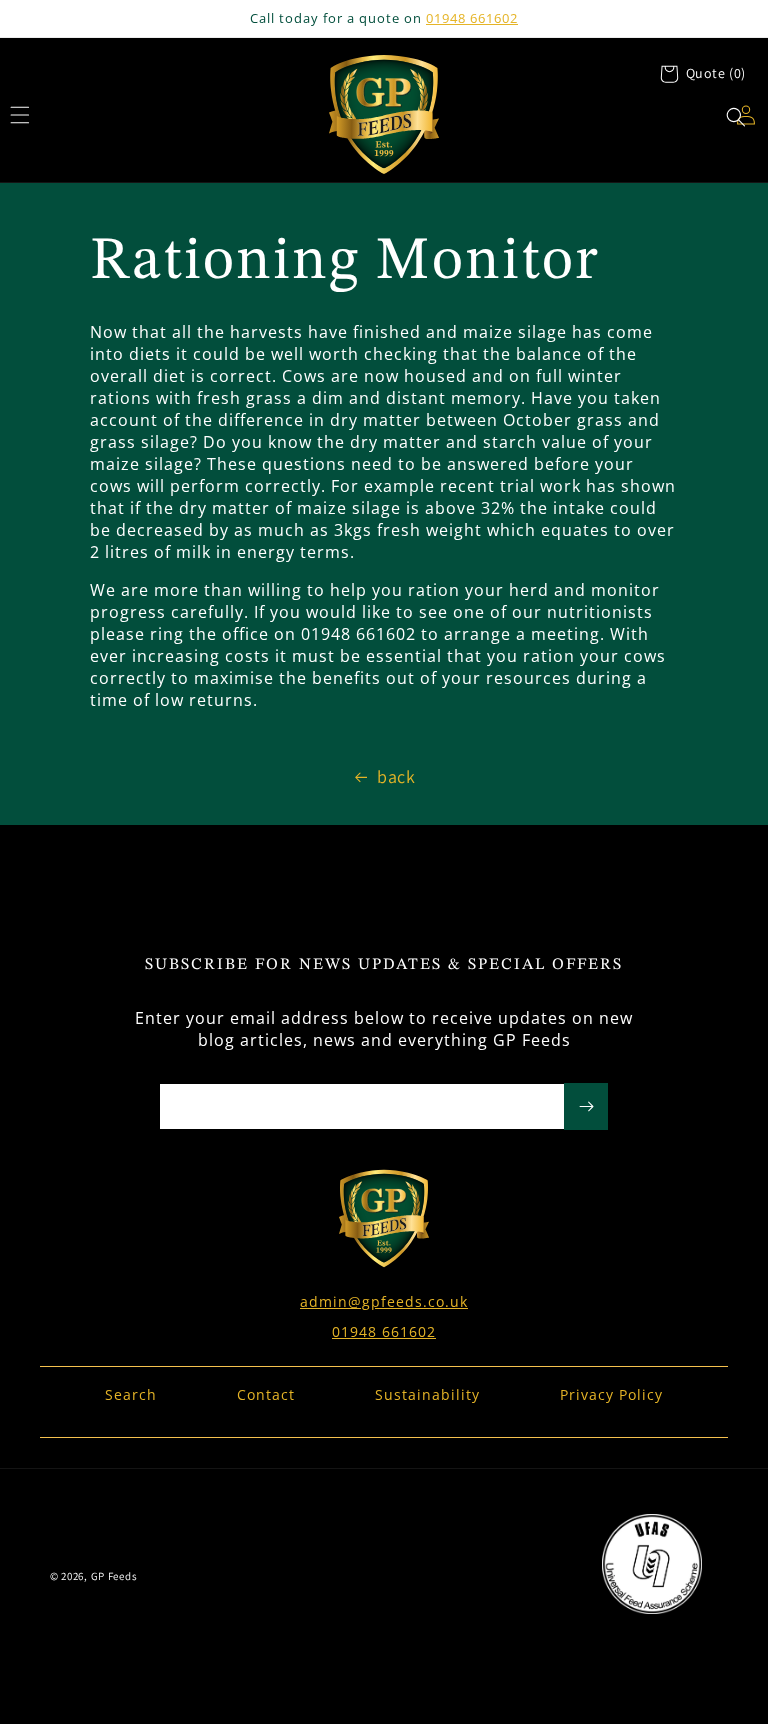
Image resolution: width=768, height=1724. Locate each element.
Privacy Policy (611, 1394)
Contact (266, 1394)
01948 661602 (472, 18)
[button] (736, 117)
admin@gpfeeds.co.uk (384, 1301)
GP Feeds (114, 1576)
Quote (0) (716, 73)
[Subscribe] (586, 1106)
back (396, 776)
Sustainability (427, 1394)
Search (131, 1394)
